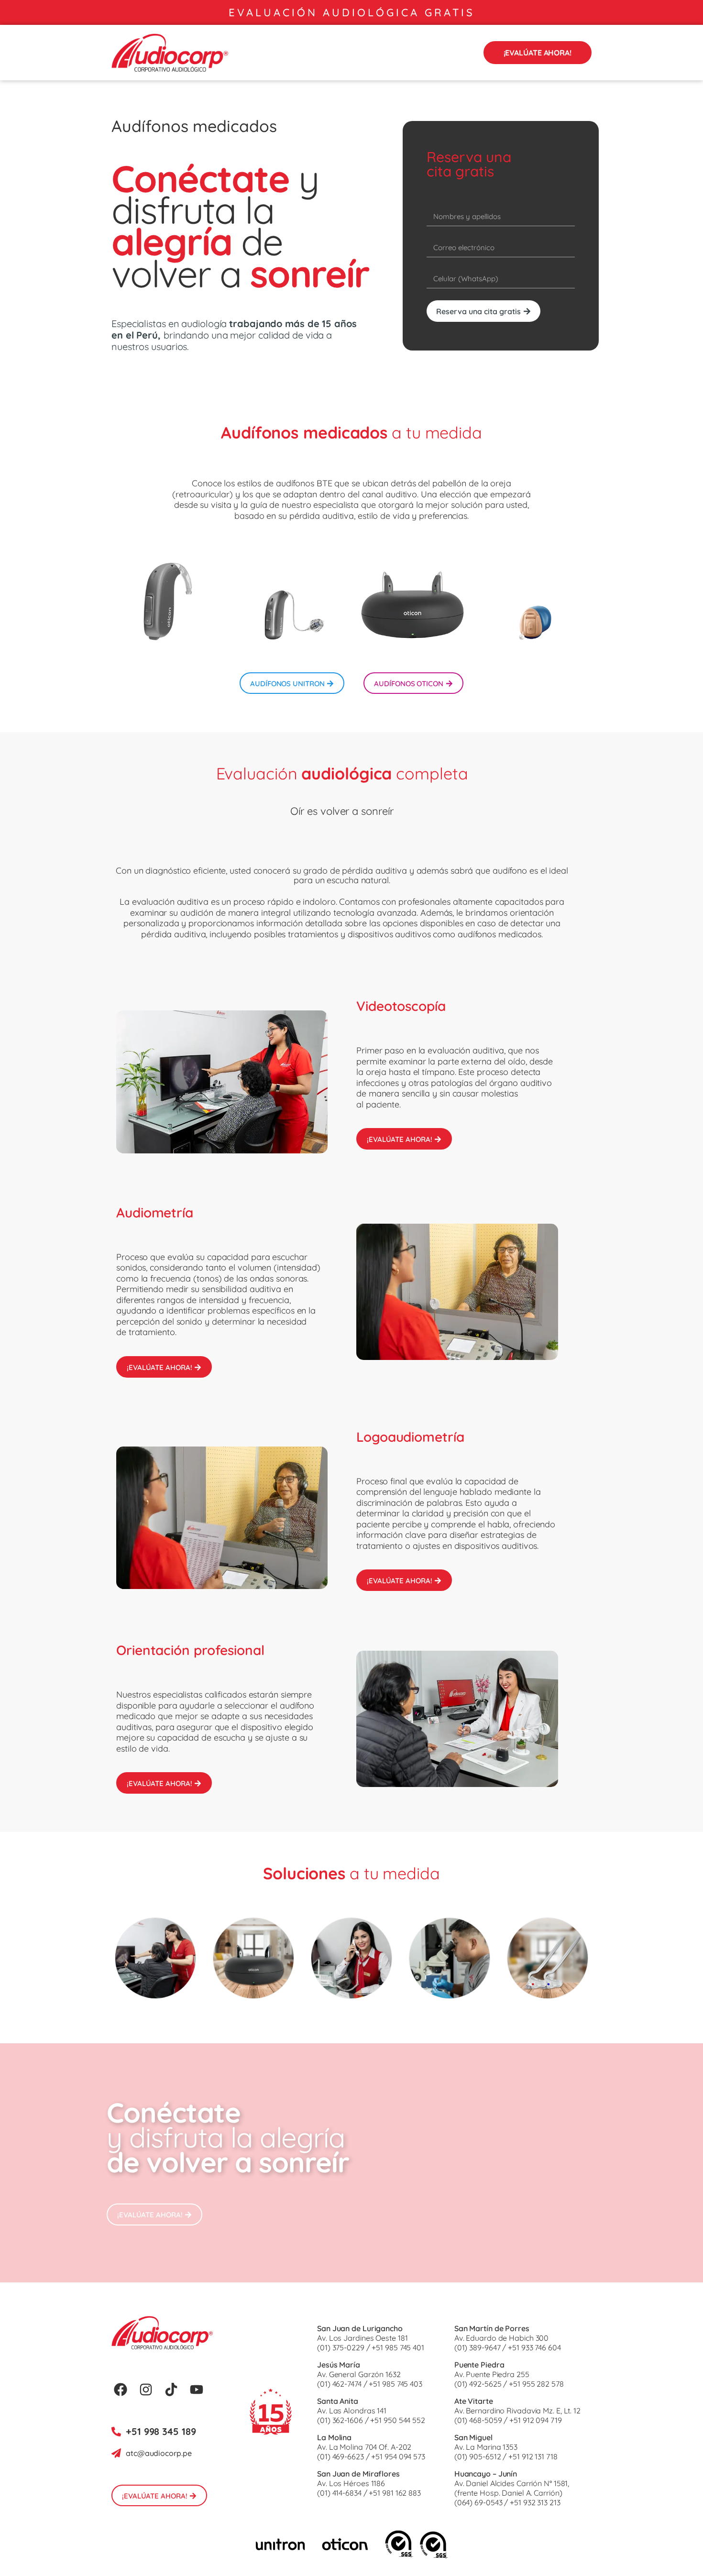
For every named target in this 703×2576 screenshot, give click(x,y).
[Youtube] (197, 2390)
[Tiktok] (171, 2390)
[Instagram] (146, 2390)
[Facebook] (121, 2390)
